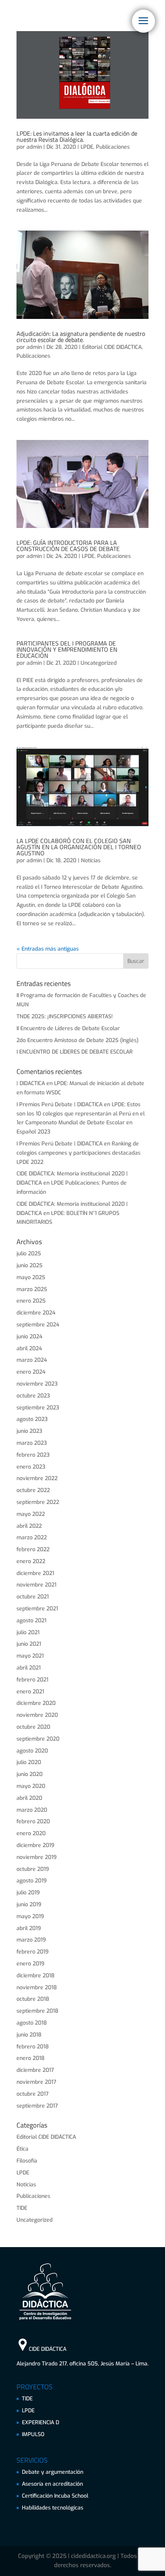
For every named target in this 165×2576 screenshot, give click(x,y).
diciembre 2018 (35, 1976)
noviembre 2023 (37, 1384)
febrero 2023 (33, 1455)
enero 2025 (31, 1301)
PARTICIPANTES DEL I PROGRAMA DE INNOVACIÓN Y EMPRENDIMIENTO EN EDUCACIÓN (67, 649)
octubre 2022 (33, 1490)
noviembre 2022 (37, 1478)
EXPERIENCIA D (40, 2422)
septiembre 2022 (38, 1502)
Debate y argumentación (53, 2472)
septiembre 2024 (38, 1325)
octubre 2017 (33, 2094)
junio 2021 (29, 1644)
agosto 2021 (31, 1621)
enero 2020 (31, 1833)
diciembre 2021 (35, 1573)
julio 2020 (29, 1762)
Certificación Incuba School (55, 2496)
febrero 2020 (33, 1822)
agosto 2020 (32, 1751)
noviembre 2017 (36, 2082)
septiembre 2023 (38, 1408)
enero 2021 (30, 1692)
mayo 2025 (31, 1277)
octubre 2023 (33, 1396)
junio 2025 (30, 1266)
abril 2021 (29, 1668)
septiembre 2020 (38, 1739)
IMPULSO (33, 2434)
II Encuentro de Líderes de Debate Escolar (68, 1028)
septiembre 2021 (37, 1609)
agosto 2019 (32, 1881)
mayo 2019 (30, 1916)
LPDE (87, 147)
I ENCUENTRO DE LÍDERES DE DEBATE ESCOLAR (75, 1052)
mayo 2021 (30, 1656)
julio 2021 (28, 1632)
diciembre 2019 (35, 1845)
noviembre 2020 (37, 1715)
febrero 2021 (32, 1680)
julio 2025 (29, 1254)
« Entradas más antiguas (48, 949)
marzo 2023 (32, 1443)
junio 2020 (30, 1774)
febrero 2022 (33, 1549)
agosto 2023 (32, 1419)
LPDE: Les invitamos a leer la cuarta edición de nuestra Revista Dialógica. (77, 136)
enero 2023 (31, 1467)
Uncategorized (99, 663)
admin (34, 147)
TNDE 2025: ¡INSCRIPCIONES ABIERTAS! (65, 1017)
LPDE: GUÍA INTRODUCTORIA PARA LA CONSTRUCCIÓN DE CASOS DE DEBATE (68, 546)
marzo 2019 (31, 1940)
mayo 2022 (31, 1514)
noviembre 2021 (36, 1585)
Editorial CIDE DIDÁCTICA (112, 347)
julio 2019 (28, 1893)
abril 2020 (29, 1798)
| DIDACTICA (31, 1083)
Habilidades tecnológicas (53, 2508)
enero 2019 (31, 1964)
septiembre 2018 (37, 2011)
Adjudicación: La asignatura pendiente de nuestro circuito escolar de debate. (81, 337)
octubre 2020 (33, 1727)
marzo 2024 (32, 1360)
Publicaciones (113, 147)
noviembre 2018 (37, 1988)
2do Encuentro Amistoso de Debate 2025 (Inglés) (78, 1040)
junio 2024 (29, 1337)
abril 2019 (29, 1928)
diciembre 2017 (35, 2070)
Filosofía (27, 2161)
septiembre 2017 (37, 2106)
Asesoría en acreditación (52, 2484)
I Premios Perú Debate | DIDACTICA (59, 1105)
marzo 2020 (32, 1810)
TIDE (22, 2208)
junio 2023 (29, 1431)
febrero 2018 (33, 2047)
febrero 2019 (33, 1952)
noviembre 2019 (37, 1857)
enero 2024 (31, 1372)
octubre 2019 (33, 1869)
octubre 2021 (33, 1597)
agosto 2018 (32, 2023)
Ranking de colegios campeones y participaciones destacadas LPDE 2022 (78, 1153)
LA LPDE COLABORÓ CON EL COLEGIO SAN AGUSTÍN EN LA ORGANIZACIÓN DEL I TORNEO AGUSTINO (79, 847)
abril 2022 (29, 1526)
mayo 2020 (31, 1786)
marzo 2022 (32, 1538)
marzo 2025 (32, 1289)
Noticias (91, 861)
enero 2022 (31, 1561)
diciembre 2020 (36, 1703)
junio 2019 (29, 1905)
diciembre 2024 (36, 1313)
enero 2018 (31, 2058)
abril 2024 (29, 1349)
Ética (22, 2149)
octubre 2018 (33, 1999)
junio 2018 (29, 2035)
